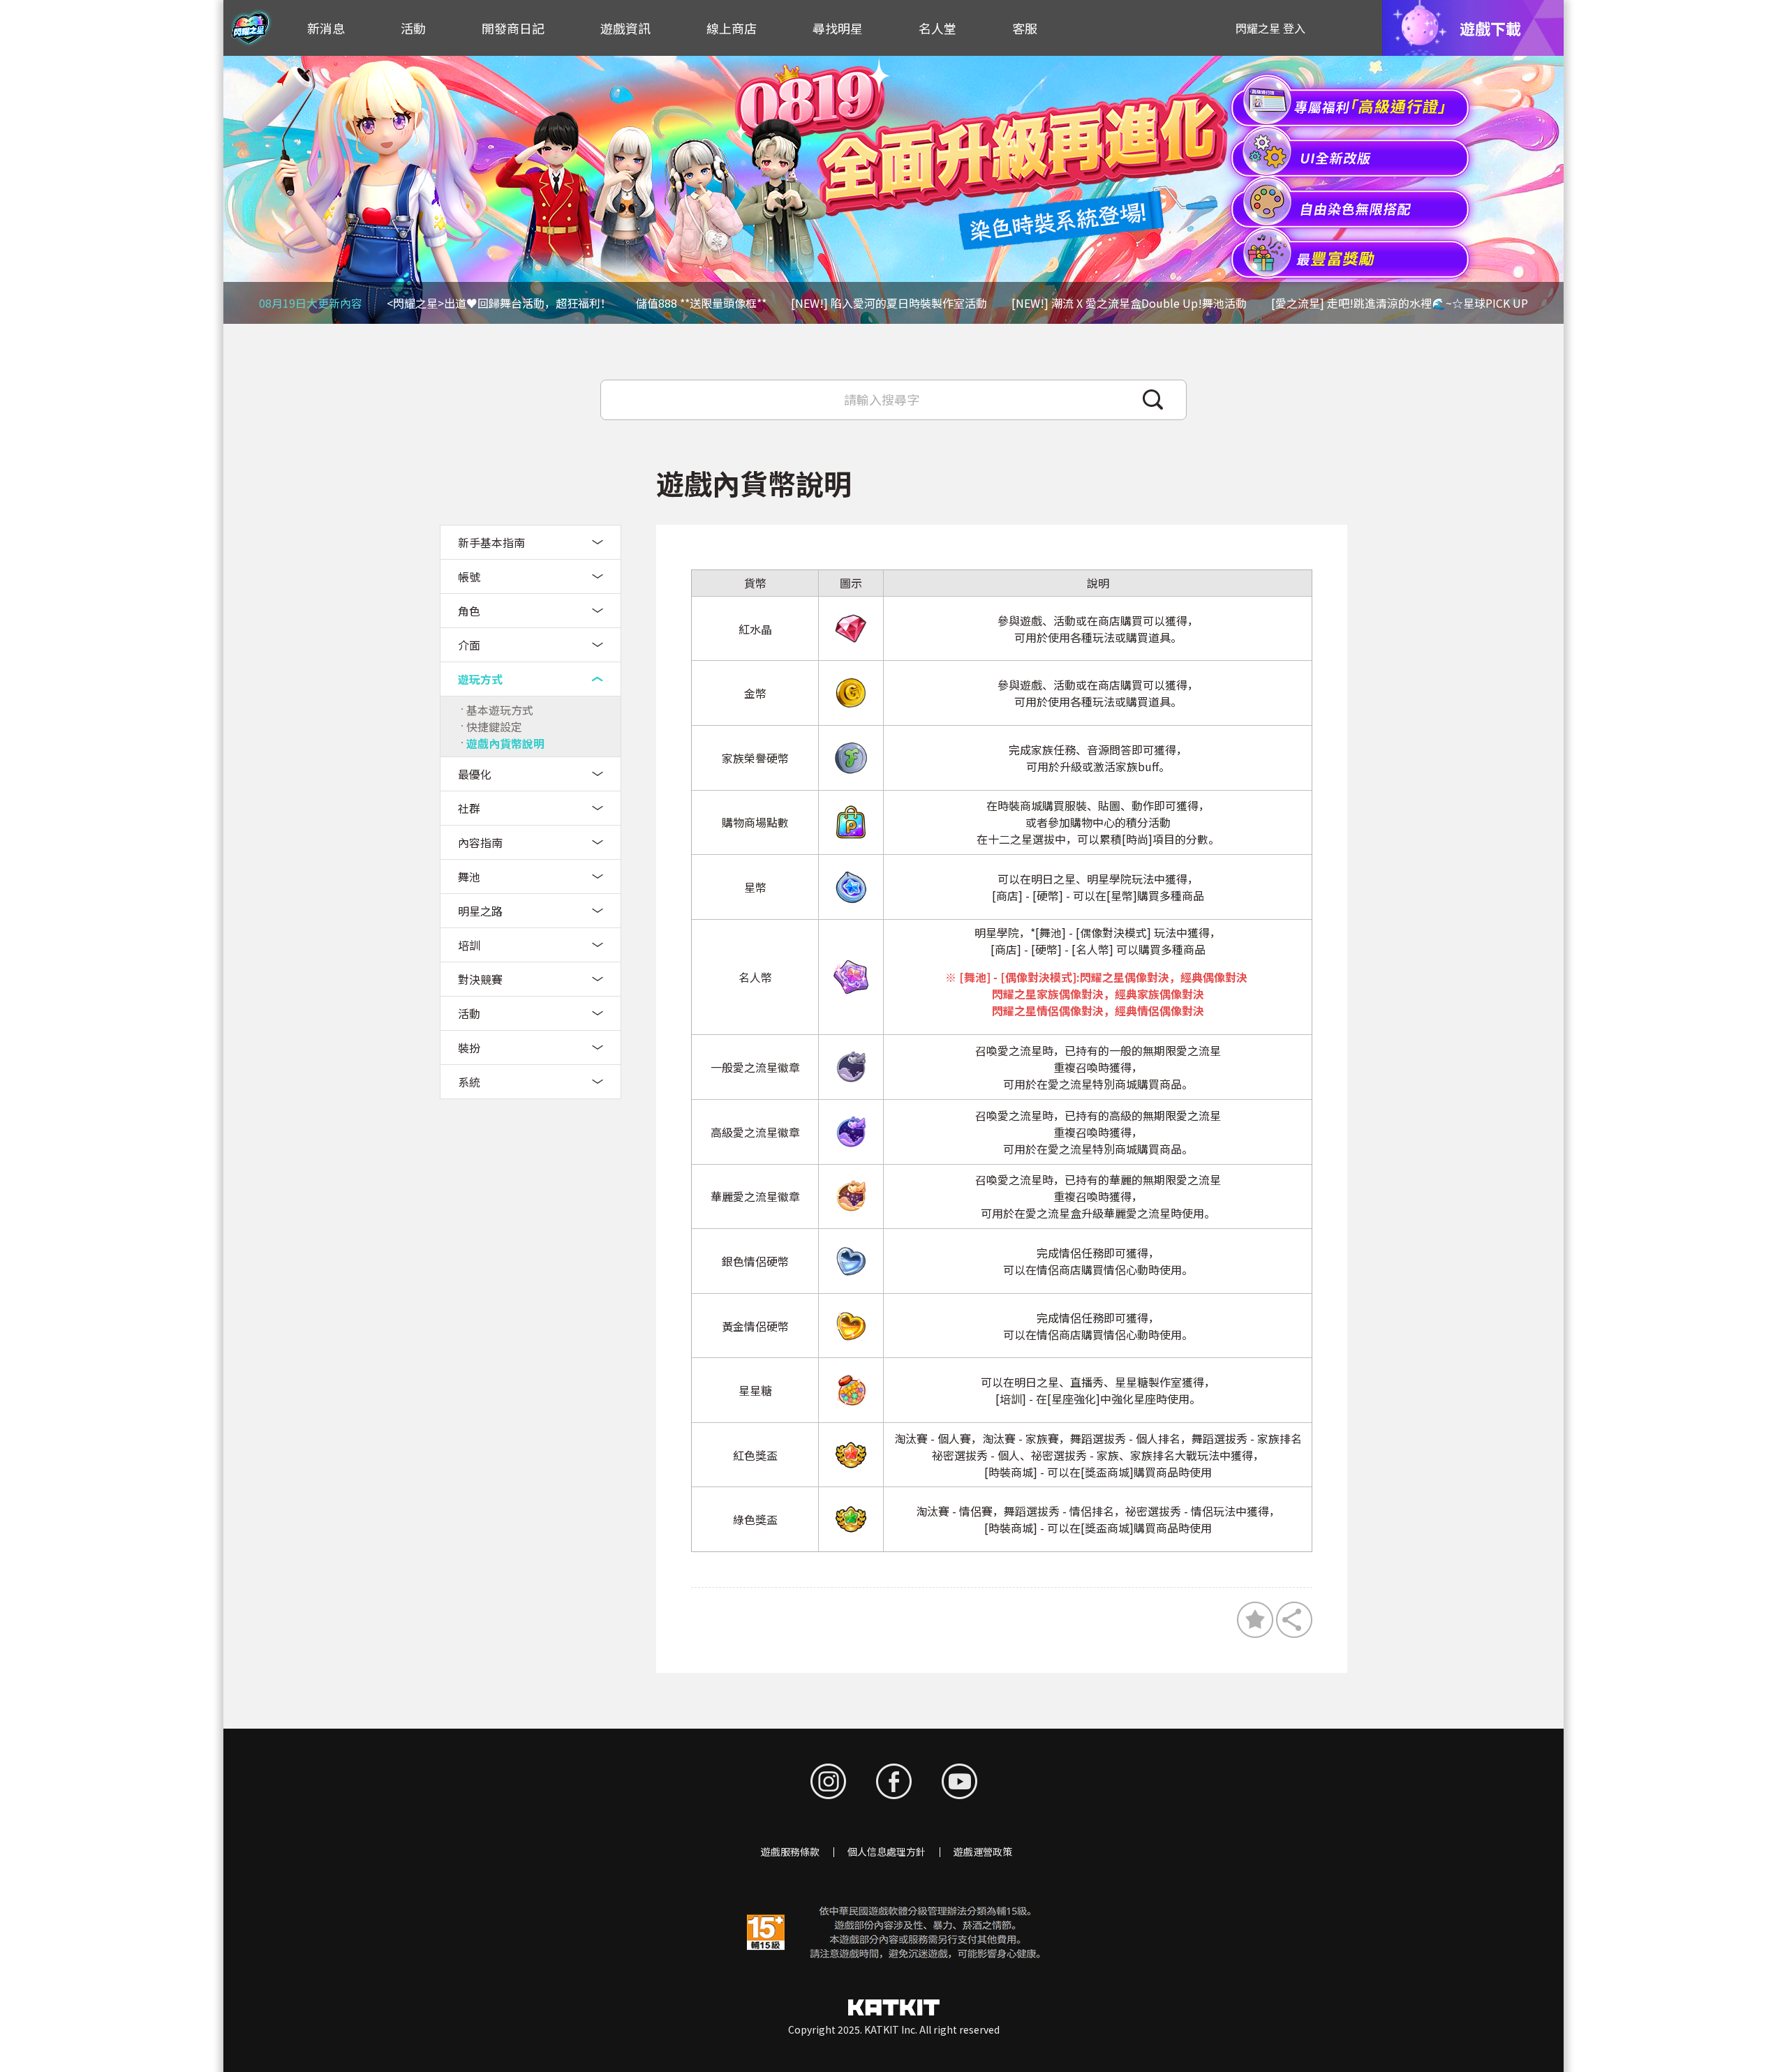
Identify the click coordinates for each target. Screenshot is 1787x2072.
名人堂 (937, 28)
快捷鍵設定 (494, 726)
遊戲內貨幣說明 (505, 743)
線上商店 (732, 28)
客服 (1025, 28)
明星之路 (480, 911)
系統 (469, 1082)
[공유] (1294, 1620)
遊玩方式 (480, 679)
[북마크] (1255, 1620)
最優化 (475, 774)
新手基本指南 (491, 542)
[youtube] (959, 1781)
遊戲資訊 (625, 28)
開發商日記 (513, 28)
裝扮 (469, 1048)
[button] (1545, 190)
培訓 (469, 945)
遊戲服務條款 (790, 1851)
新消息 (326, 28)
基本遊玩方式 (500, 710)
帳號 (469, 576)
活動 (413, 28)
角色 (469, 611)
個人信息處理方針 (887, 1851)
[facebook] (894, 1781)
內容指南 (480, 842)
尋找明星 (838, 28)
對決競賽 (480, 979)
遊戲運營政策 (983, 1851)
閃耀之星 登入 (1270, 28)
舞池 (469, 877)
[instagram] (828, 1781)
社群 (469, 808)
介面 (469, 645)
